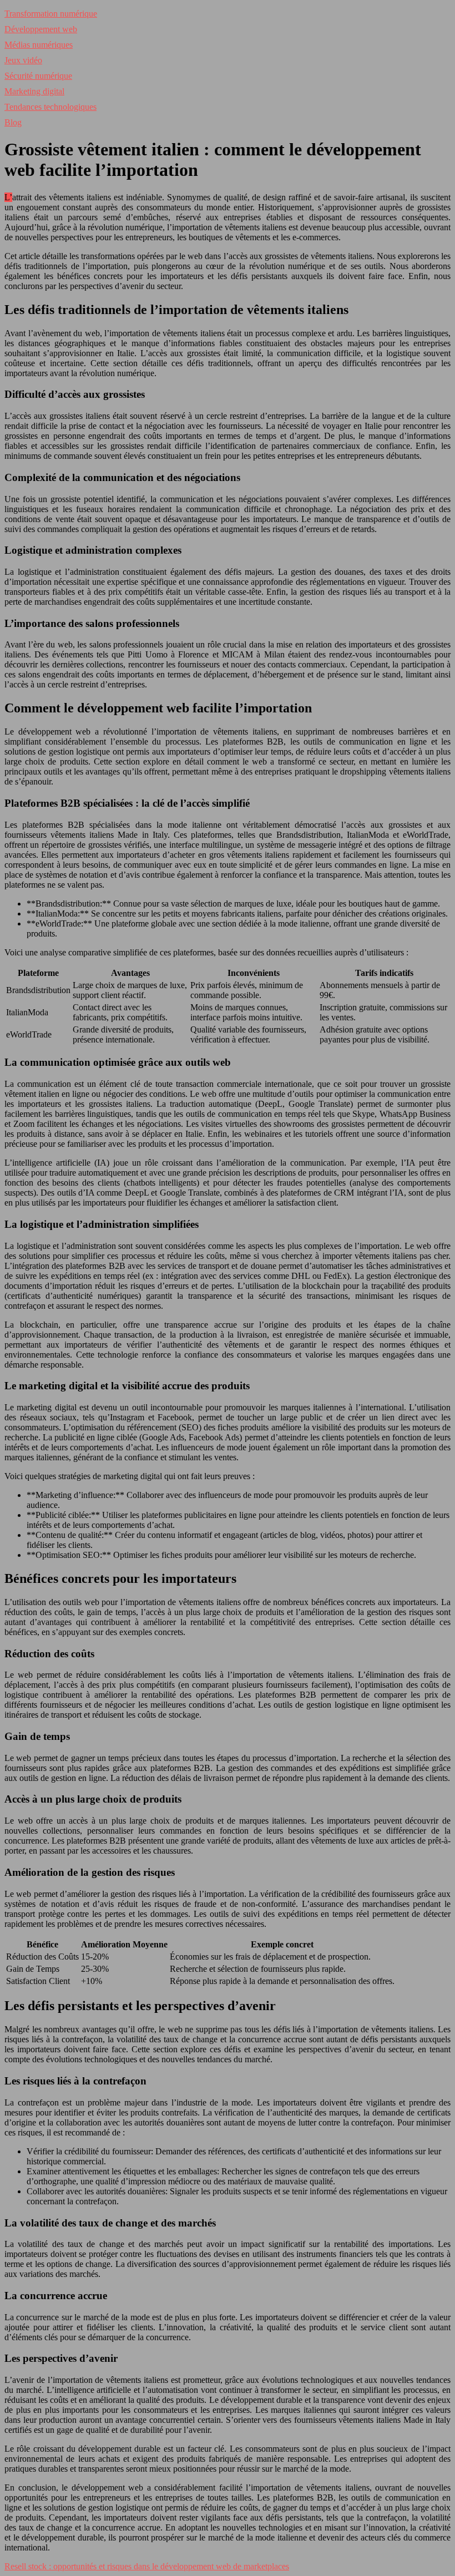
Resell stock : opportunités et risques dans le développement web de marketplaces (147, 2566)
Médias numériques (39, 45)
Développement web (41, 29)
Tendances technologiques (50, 107)
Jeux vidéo (23, 60)
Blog (13, 122)
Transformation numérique (51, 14)
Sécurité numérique (38, 76)
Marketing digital (34, 91)
